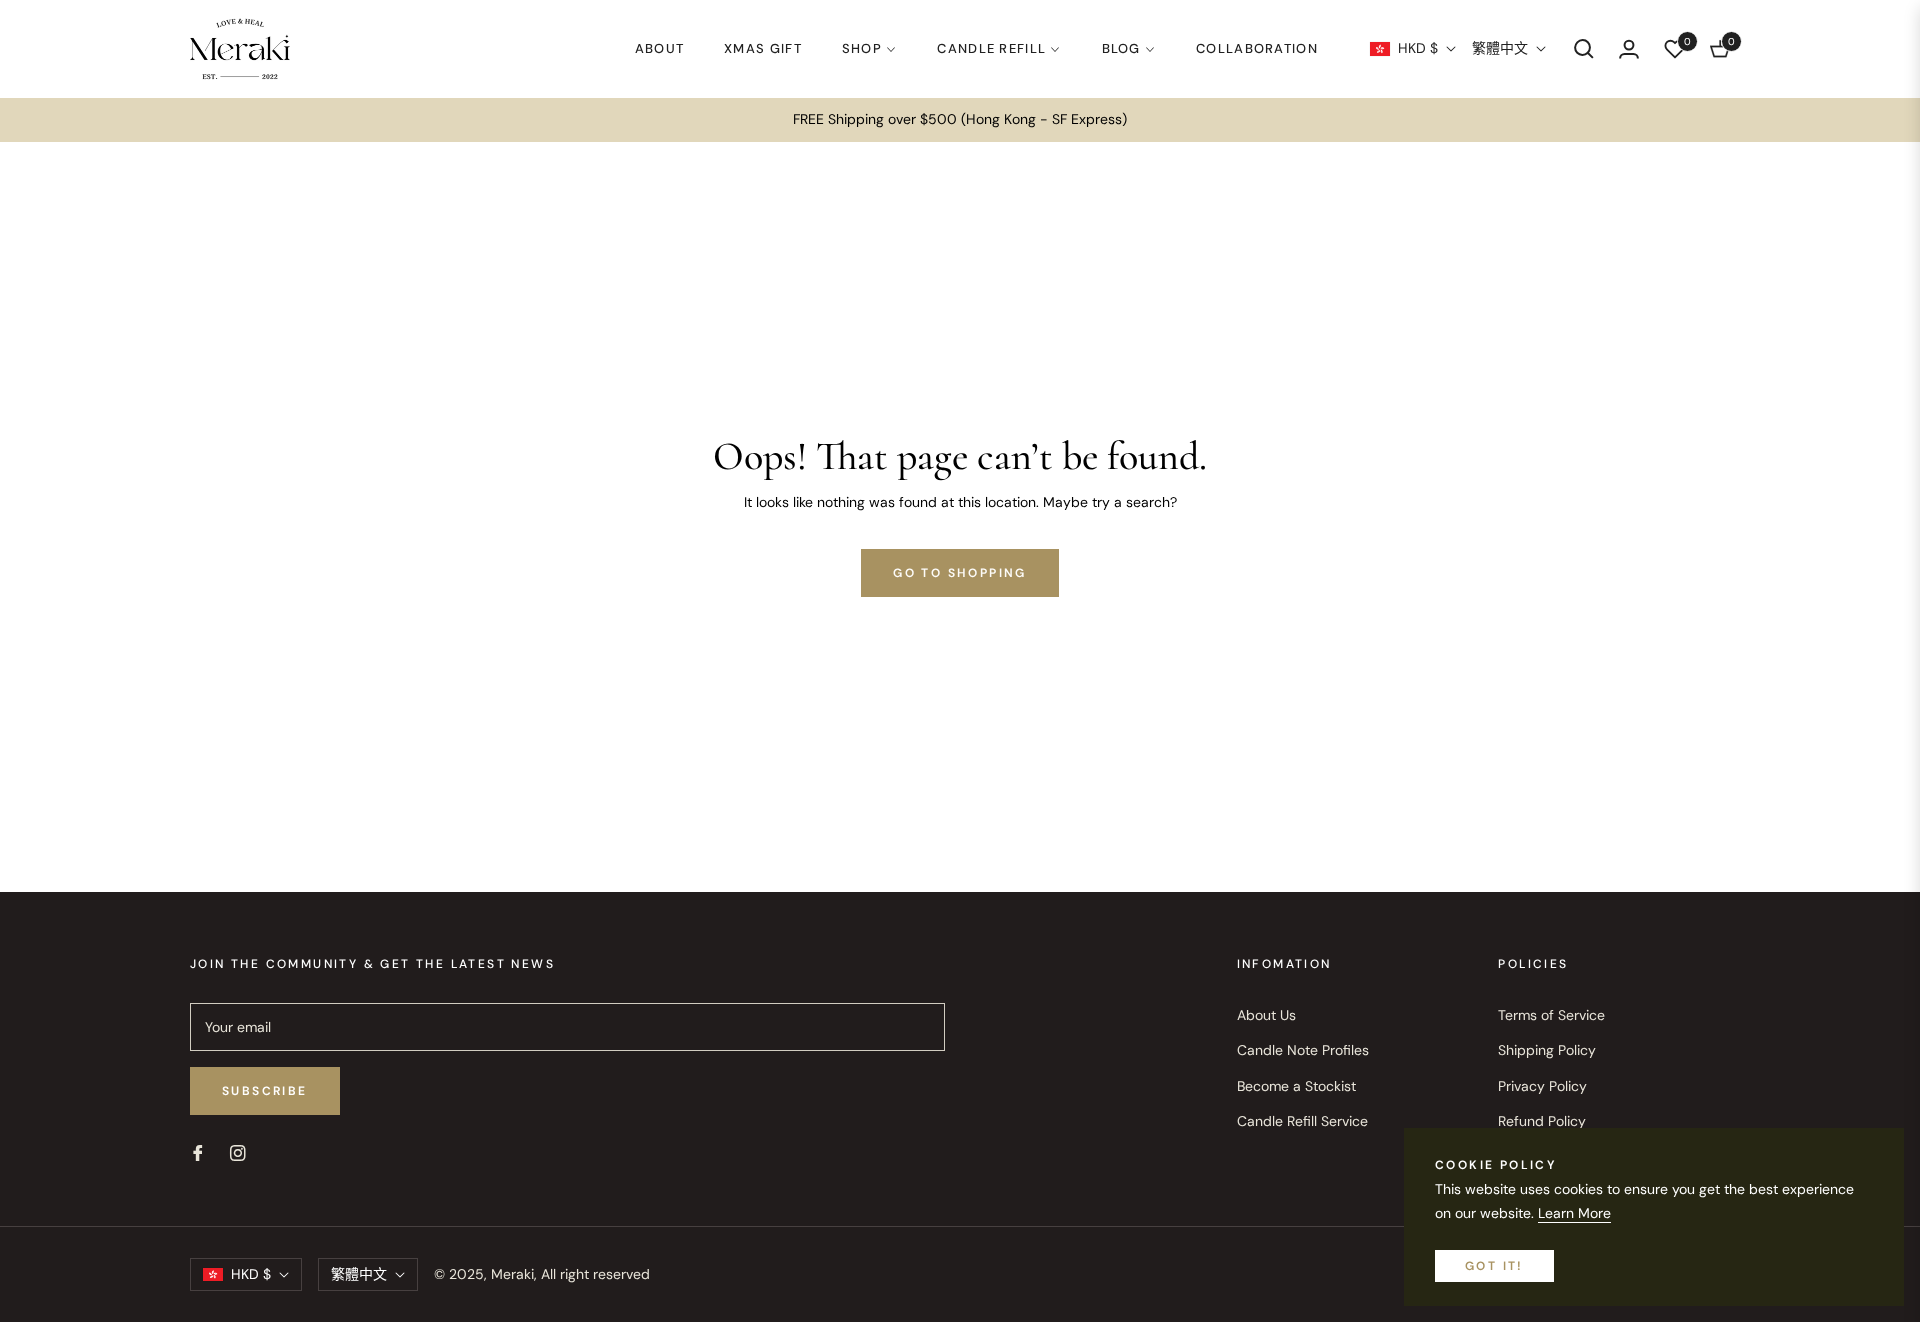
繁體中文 (1500, 48)
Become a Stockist (1296, 1086)
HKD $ (1418, 48)
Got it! (1494, 1266)
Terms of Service (1551, 1015)
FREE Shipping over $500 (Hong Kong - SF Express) (960, 119)
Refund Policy (1542, 1121)
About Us (1266, 1015)
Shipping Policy (1547, 1050)
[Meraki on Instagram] (238, 1151)
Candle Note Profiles (1303, 1050)
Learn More (1574, 1213)
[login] (1629, 49)
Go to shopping (960, 573)
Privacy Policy (1542, 1086)
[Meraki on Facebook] (198, 1151)
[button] (1584, 49)
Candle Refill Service (1302, 1121)
